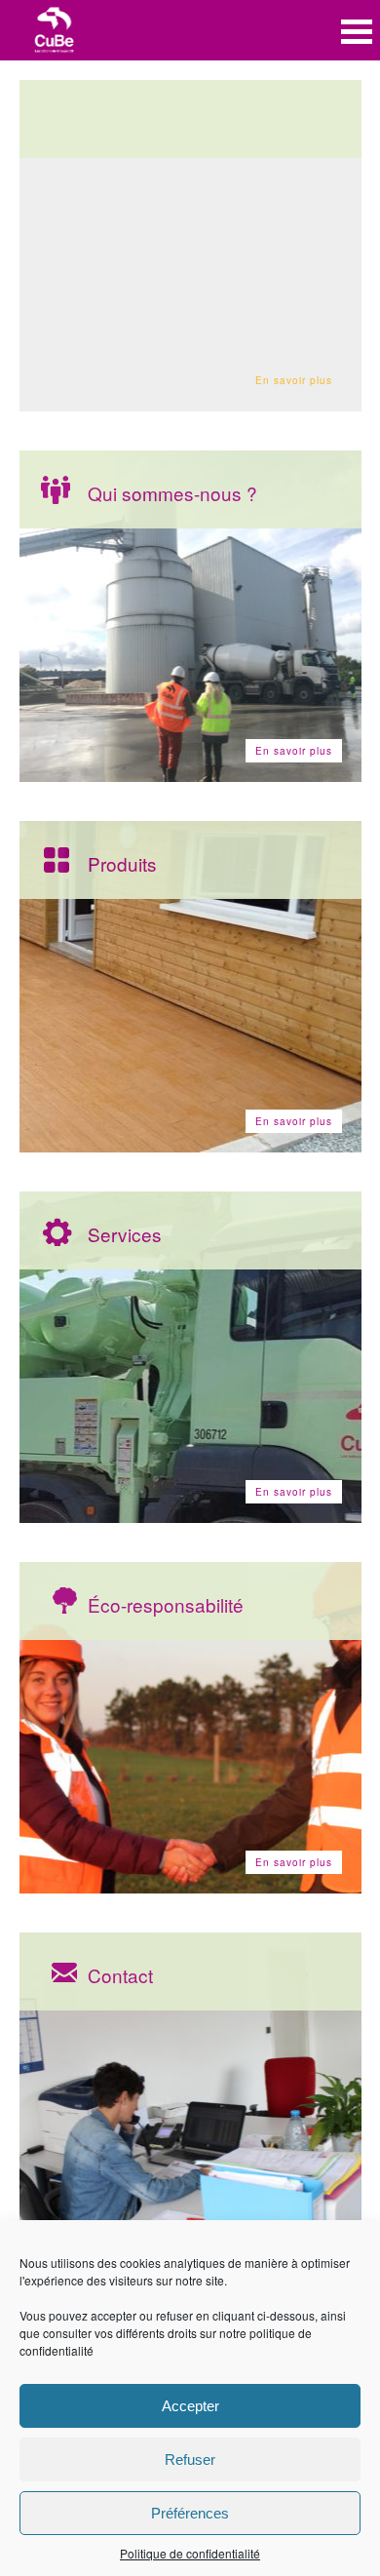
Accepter (190, 2406)
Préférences (190, 2513)
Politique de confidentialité (190, 2553)
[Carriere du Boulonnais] (55, 32)
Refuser (190, 2459)
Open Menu (357, 32)
